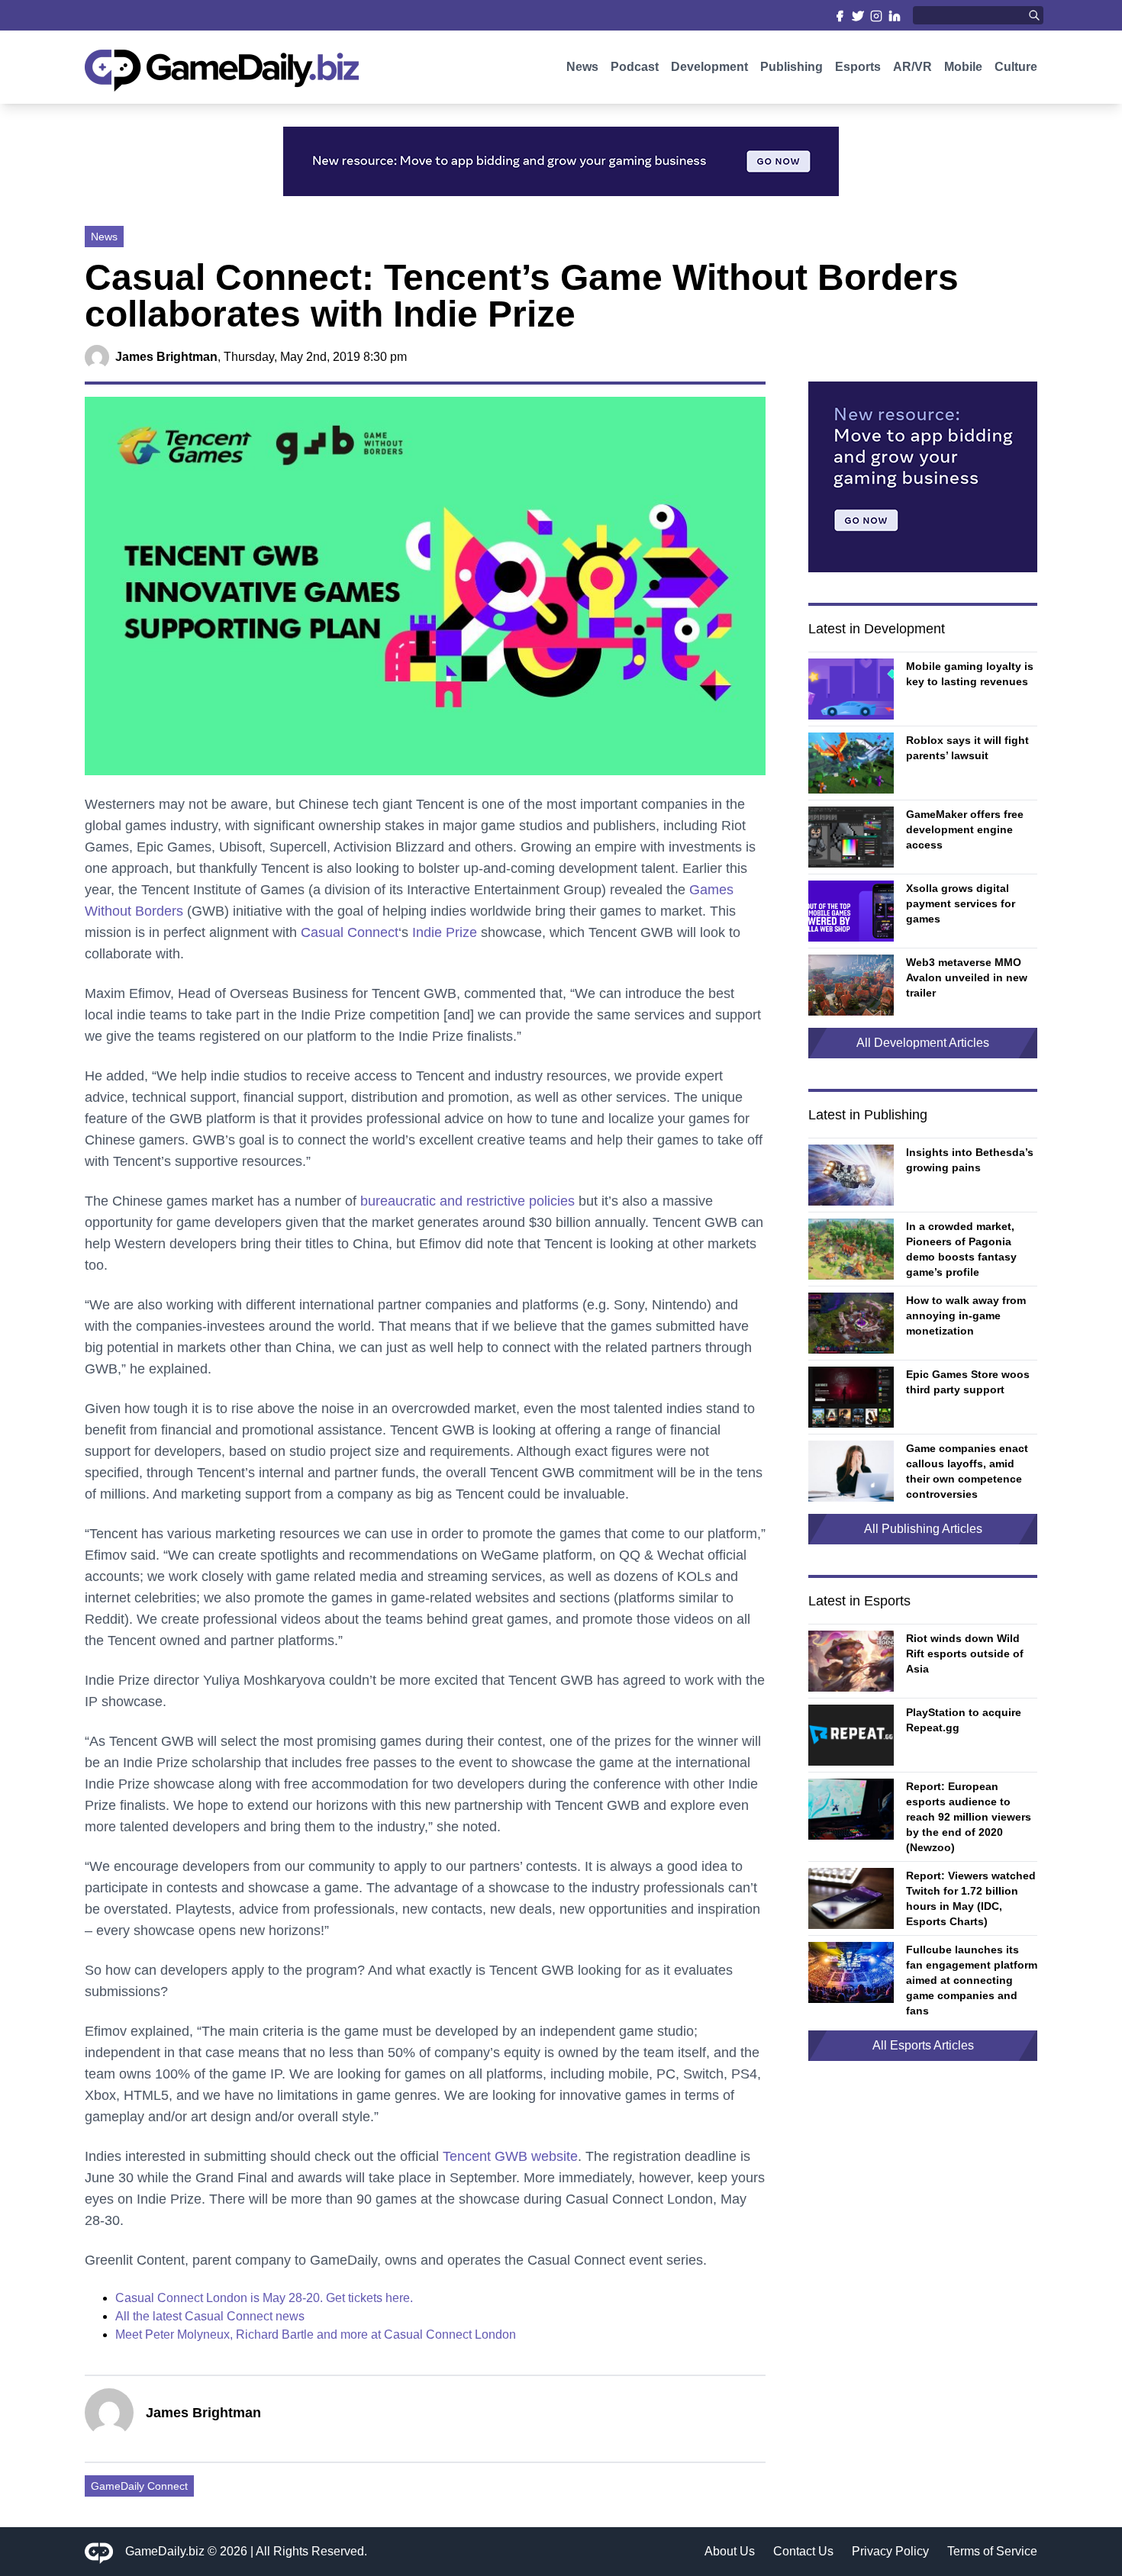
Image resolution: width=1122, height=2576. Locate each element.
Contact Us (803, 2551)
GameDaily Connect (139, 2486)
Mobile (963, 67)
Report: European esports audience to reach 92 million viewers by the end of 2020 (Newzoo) (969, 1817)
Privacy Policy (890, 2551)
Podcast (635, 67)
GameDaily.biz (165, 2551)
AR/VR (912, 67)
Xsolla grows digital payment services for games (961, 903)
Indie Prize (445, 932)
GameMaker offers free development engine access (965, 829)
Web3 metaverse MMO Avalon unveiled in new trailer (967, 977)
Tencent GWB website (510, 2156)
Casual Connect (350, 932)
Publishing (792, 67)
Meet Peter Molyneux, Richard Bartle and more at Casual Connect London (316, 2334)
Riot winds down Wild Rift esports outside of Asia (965, 1653)
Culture (1016, 67)
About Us (730, 2551)
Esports (858, 67)
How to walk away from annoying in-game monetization (966, 1315)
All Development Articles (923, 1043)
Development (709, 67)
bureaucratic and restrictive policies (468, 1201)
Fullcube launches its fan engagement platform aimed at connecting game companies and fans (972, 1980)
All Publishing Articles (923, 1529)
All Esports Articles (923, 2045)
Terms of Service (992, 2551)
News (582, 67)
